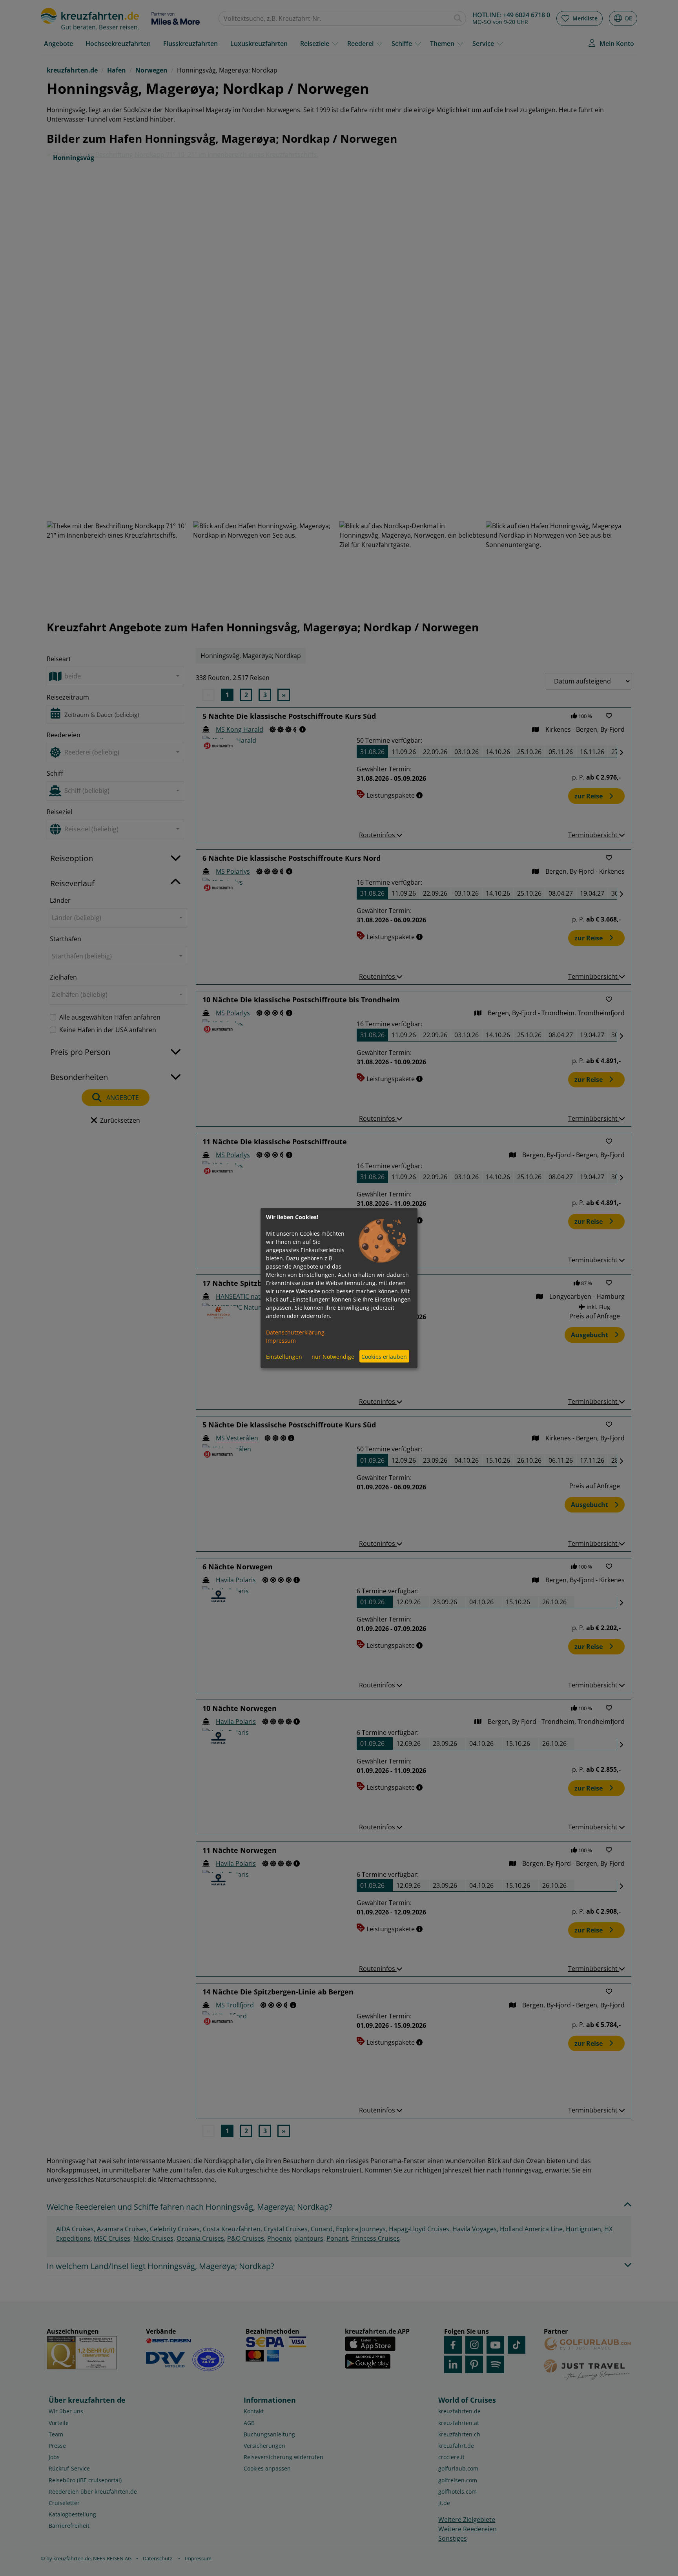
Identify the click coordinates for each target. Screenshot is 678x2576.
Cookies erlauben (384, 1356)
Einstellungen (284, 1356)
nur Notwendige (333, 1356)
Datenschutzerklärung (295, 1332)
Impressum (281, 1341)
